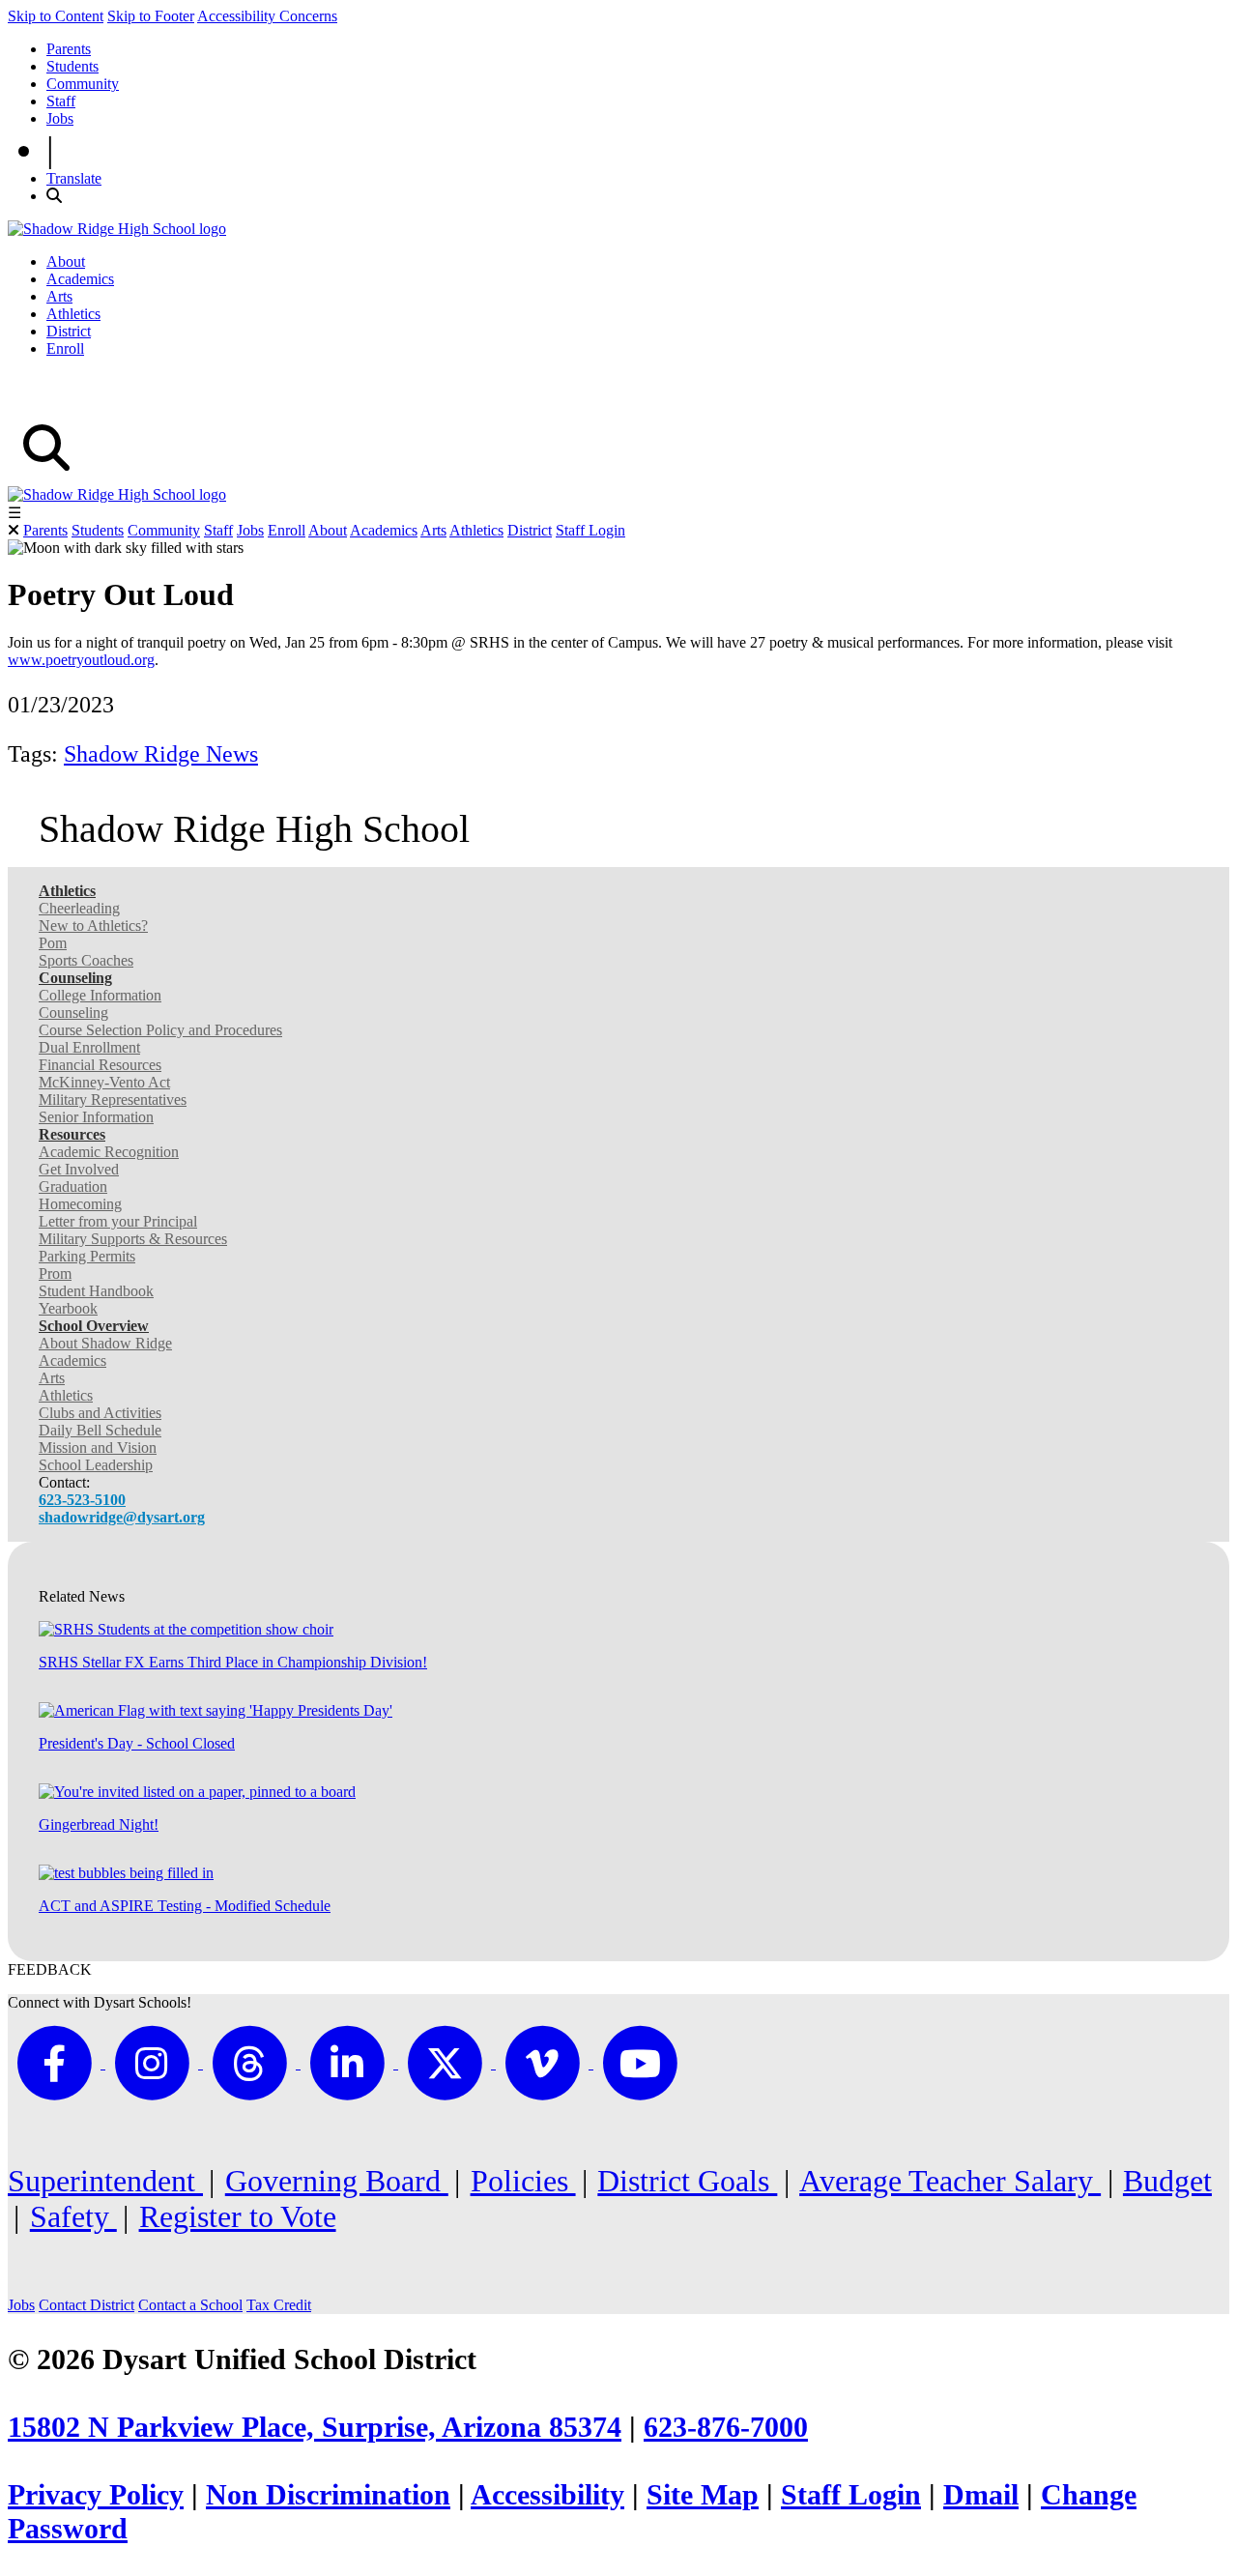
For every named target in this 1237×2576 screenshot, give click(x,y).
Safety (73, 2216)
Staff (61, 101)
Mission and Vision (98, 1447)
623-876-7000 (726, 2427)
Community (83, 84)
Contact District (86, 2305)
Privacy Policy (96, 2495)
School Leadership (96, 1465)
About (66, 261)
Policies (523, 2181)
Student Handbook (96, 1291)
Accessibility (547, 2495)
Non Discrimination (328, 2495)
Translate (74, 178)
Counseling (73, 1013)
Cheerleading (79, 908)
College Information (100, 995)
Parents (69, 49)
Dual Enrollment (89, 1047)
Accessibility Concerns (267, 16)
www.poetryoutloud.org (81, 660)
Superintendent (105, 2181)
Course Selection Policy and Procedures (160, 1030)
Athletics (73, 314)
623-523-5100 (82, 1500)
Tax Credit (279, 2305)
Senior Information (96, 1117)
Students (72, 66)
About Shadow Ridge (105, 1343)
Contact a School (190, 2305)
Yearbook (68, 1308)
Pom (53, 943)
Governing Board (337, 2181)
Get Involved (79, 1169)
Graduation (73, 1187)
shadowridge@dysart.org (122, 1517)
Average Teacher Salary (950, 2181)
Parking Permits (87, 1256)
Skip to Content (56, 16)
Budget (1167, 2181)
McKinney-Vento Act (104, 1082)
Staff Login (590, 530)
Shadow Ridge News (161, 754)
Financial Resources (100, 1065)
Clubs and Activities (100, 1413)
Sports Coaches (86, 960)
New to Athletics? (93, 926)
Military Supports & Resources (133, 1239)
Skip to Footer (151, 16)
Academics (80, 279)
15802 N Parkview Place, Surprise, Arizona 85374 (315, 2427)
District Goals (687, 2181)
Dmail (981, 2495)
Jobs (60, 118)
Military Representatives (113, 1100)
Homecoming (80, 1204)
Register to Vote (238, 2216)
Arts (59, 296)
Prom (55, 1274)
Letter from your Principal (118, 1221)
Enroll (65, 348)
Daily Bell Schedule (100, 1430)
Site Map (703, 2495)
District (69, 331)
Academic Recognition (109, 1152)
